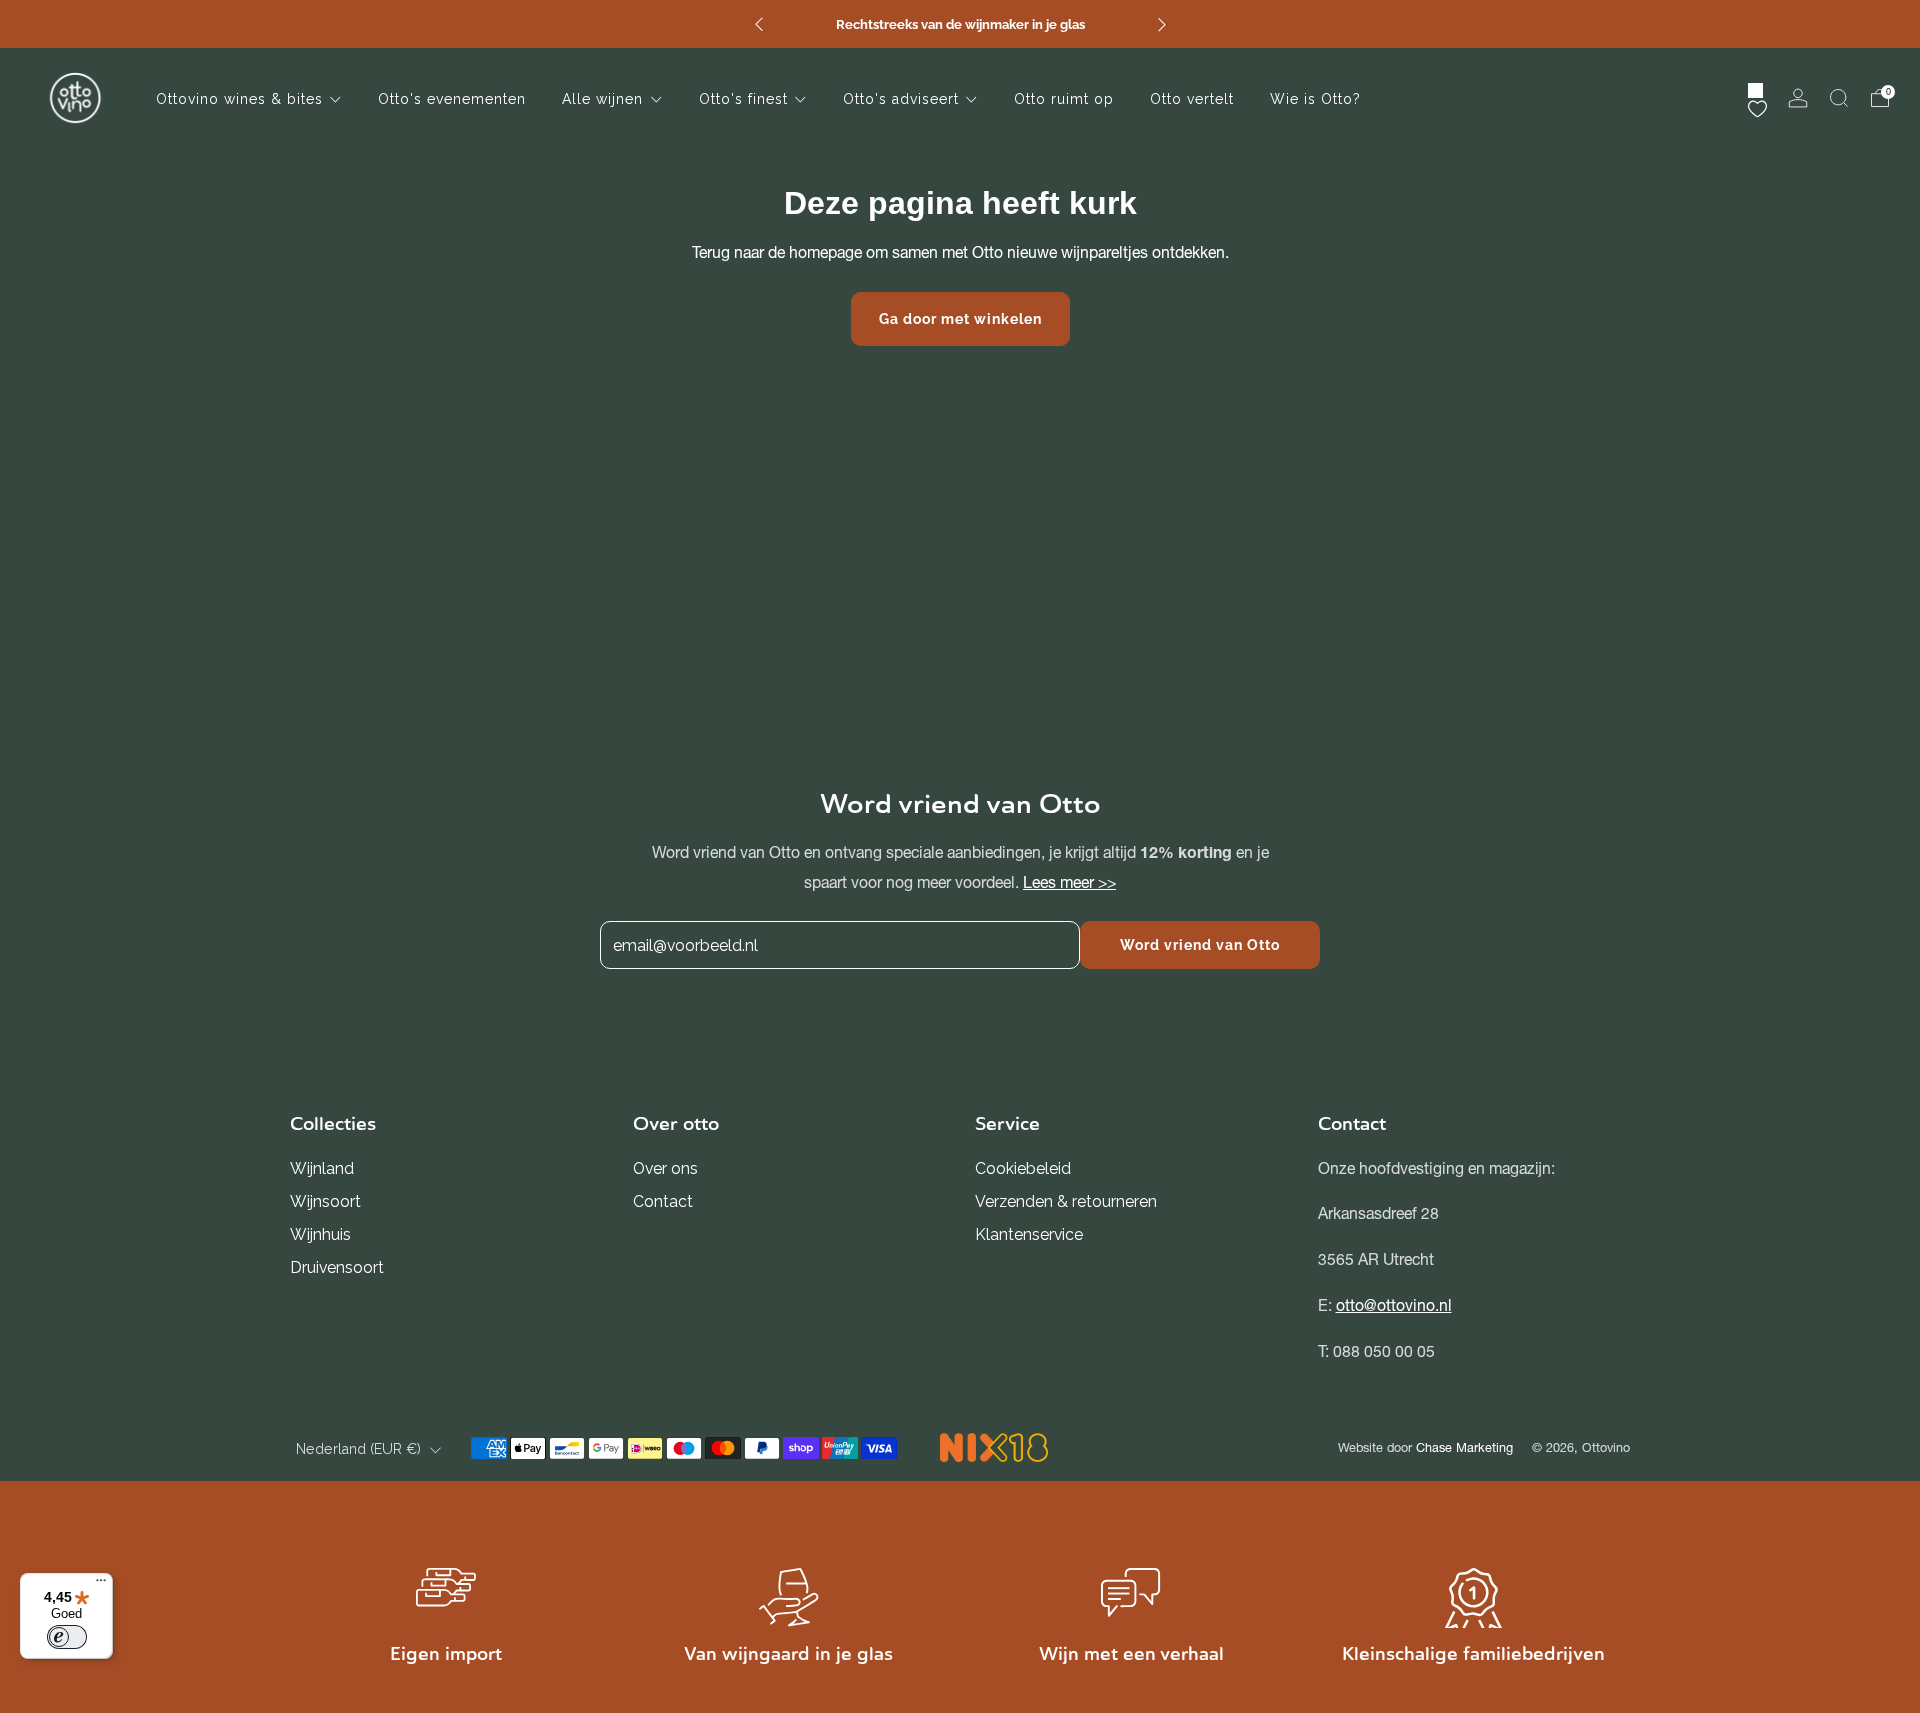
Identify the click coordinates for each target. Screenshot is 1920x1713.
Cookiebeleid (1023, 1168)
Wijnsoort (325, 1201)
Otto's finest (743, 99)
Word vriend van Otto (1200, 945)
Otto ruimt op (1064, 99)
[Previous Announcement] (759, 24)
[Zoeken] (1839, 98)
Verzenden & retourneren (1066, 1201)
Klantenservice (1029, 1234)
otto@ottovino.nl (1394, 1305)
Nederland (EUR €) (358, 1449)
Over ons (665, 1168)
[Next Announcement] (1162, 24)
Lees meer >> (1069, 881)
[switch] (67, 1637)
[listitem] (960, 24)
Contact (663, 1201)
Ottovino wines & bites (239, 99)
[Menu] (101, 1585)
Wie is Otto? (1315, 99)
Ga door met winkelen (960, 319)
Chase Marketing (1464, 1447)
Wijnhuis (320, 1234)
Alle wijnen (602, 99)
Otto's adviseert (901, 99)
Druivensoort (337, 1267)
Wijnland (322, 1168)
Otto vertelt (1192, 99)
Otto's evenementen (452, 99)
